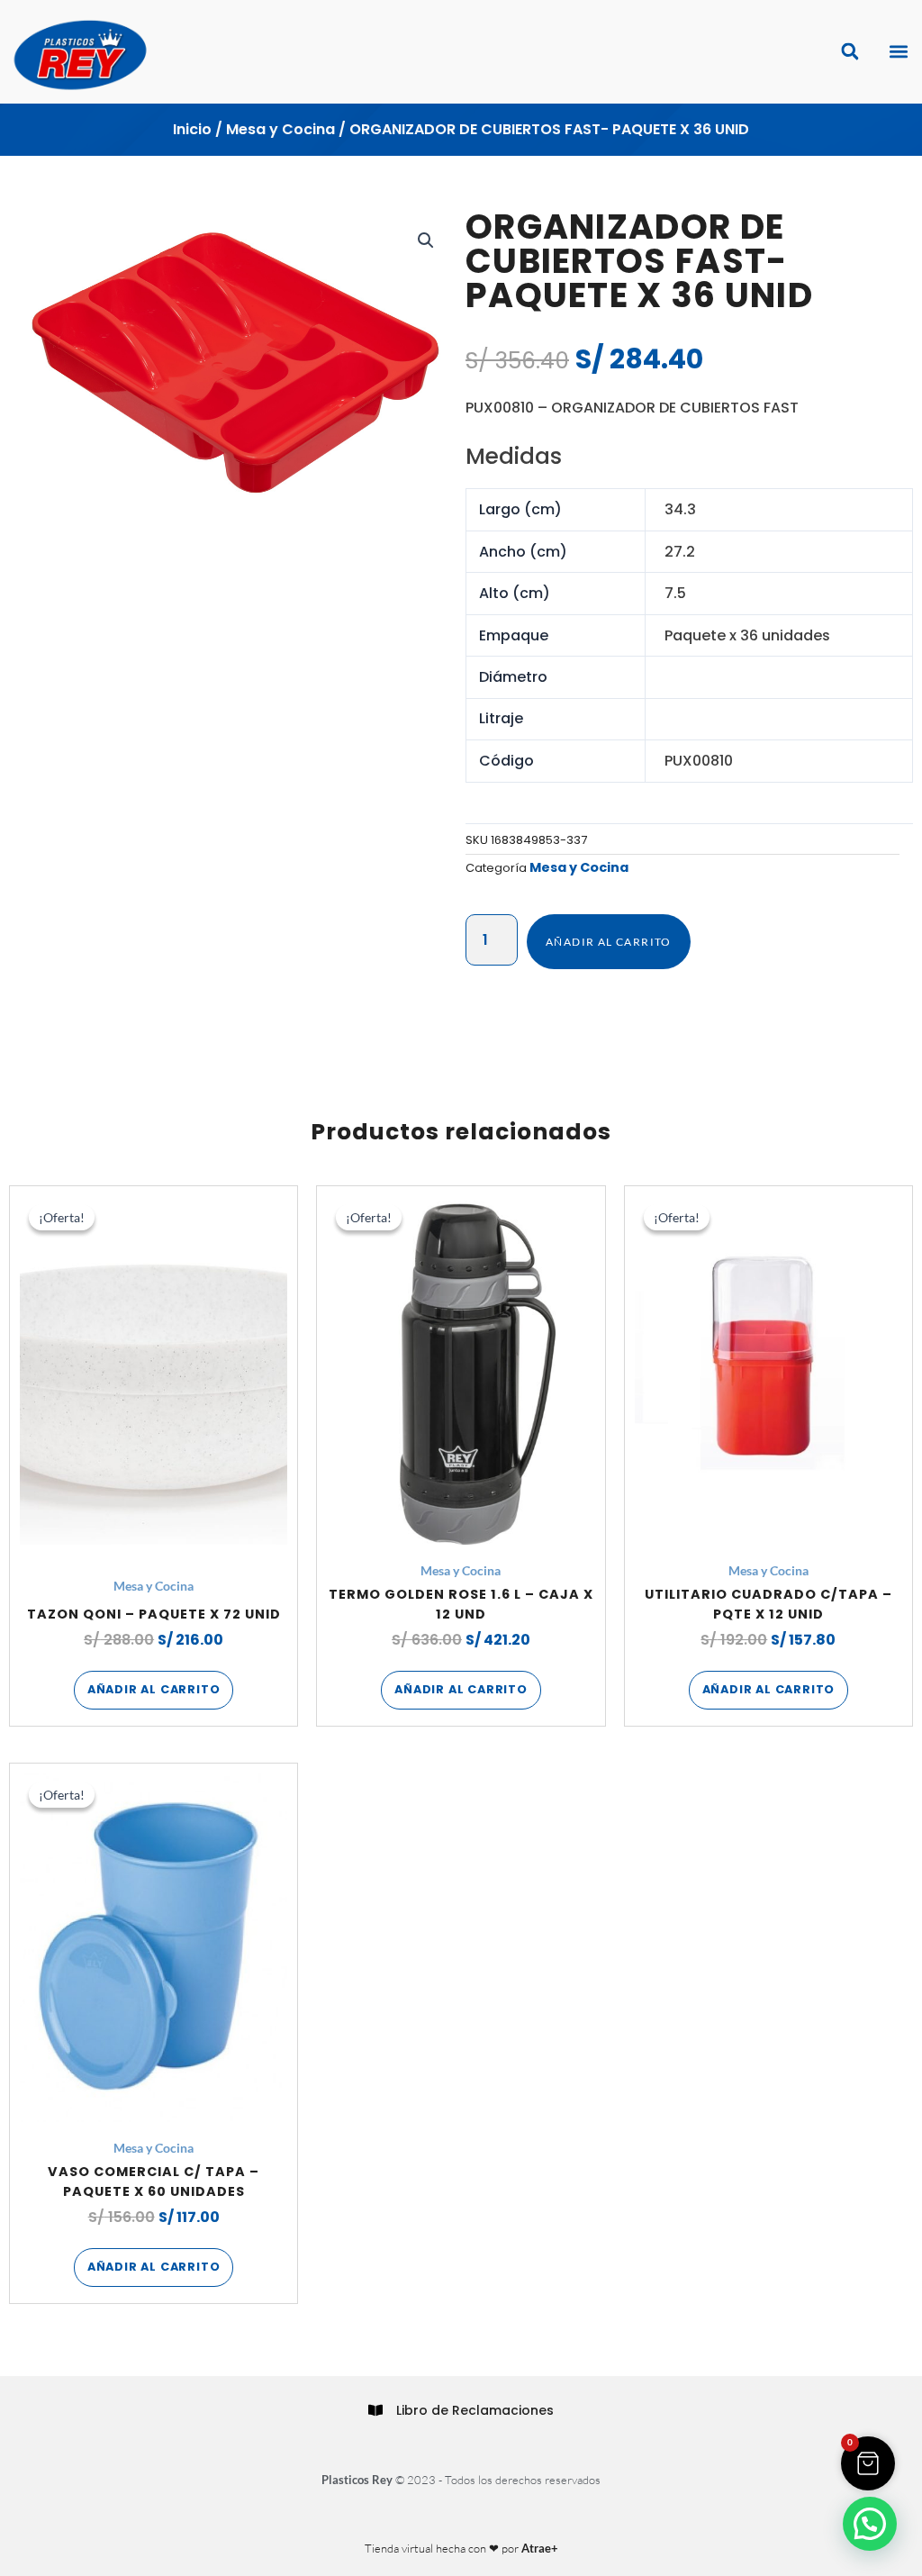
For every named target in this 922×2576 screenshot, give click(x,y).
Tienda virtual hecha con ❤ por (461, 2548)
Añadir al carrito (609, 942)
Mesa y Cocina (280, 129)
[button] (898, 52)
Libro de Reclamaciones (475, 2410)
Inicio (192, 129)
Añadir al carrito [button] (154, 1689)
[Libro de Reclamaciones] (375, 2410)
